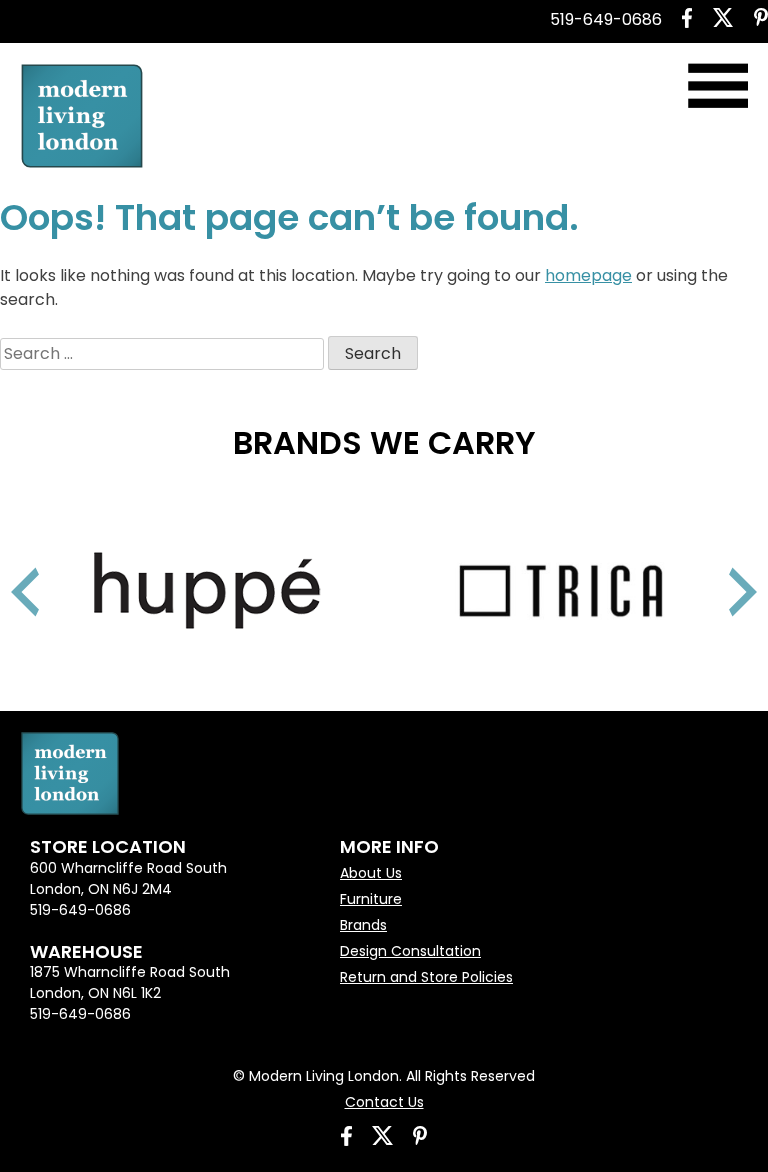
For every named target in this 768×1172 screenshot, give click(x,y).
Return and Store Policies (426, 977)
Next (718, 567)
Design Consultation (410, 951)
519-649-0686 (606, 19)
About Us (371, 873)
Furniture (371, 899)
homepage (588, 275)
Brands (363, 925)
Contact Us (384, 1102)
